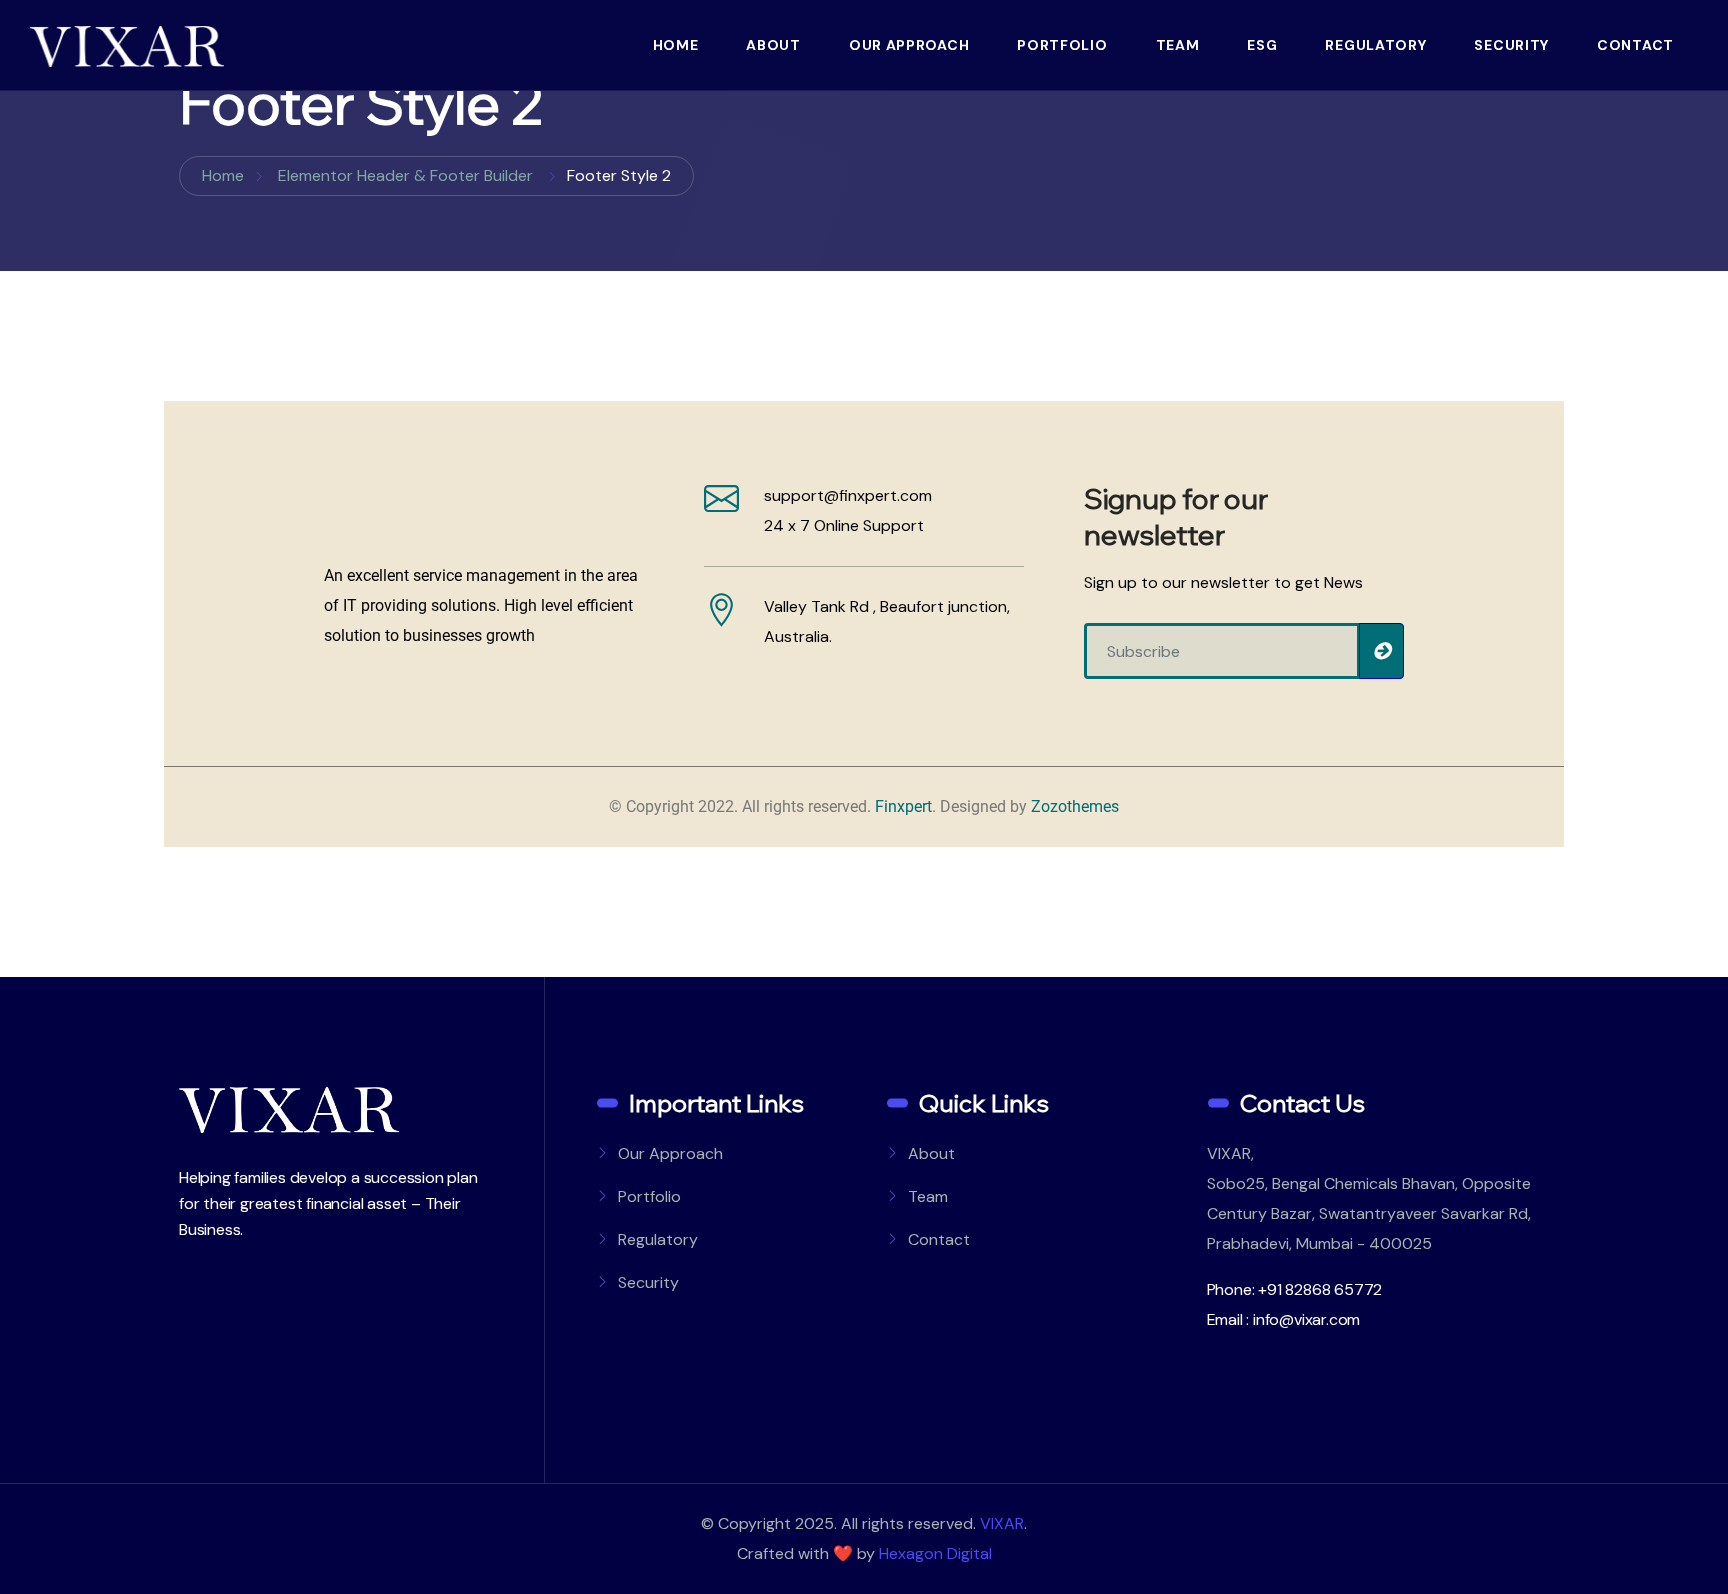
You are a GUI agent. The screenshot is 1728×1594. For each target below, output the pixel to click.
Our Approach (909, 45)
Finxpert (903, 806)
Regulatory (1375, 45)
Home (676, 45)
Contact (1635, 45)
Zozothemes (1075, 806)
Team (1178, 45)
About (773, 45)
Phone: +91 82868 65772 (1295, 1289)
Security (1511, 45)
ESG (1262, 45)
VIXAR (1002, 1523)
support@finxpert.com (848, 495)
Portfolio (1062, 45)
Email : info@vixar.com (1284, 1319)
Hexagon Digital (935, 1553)
